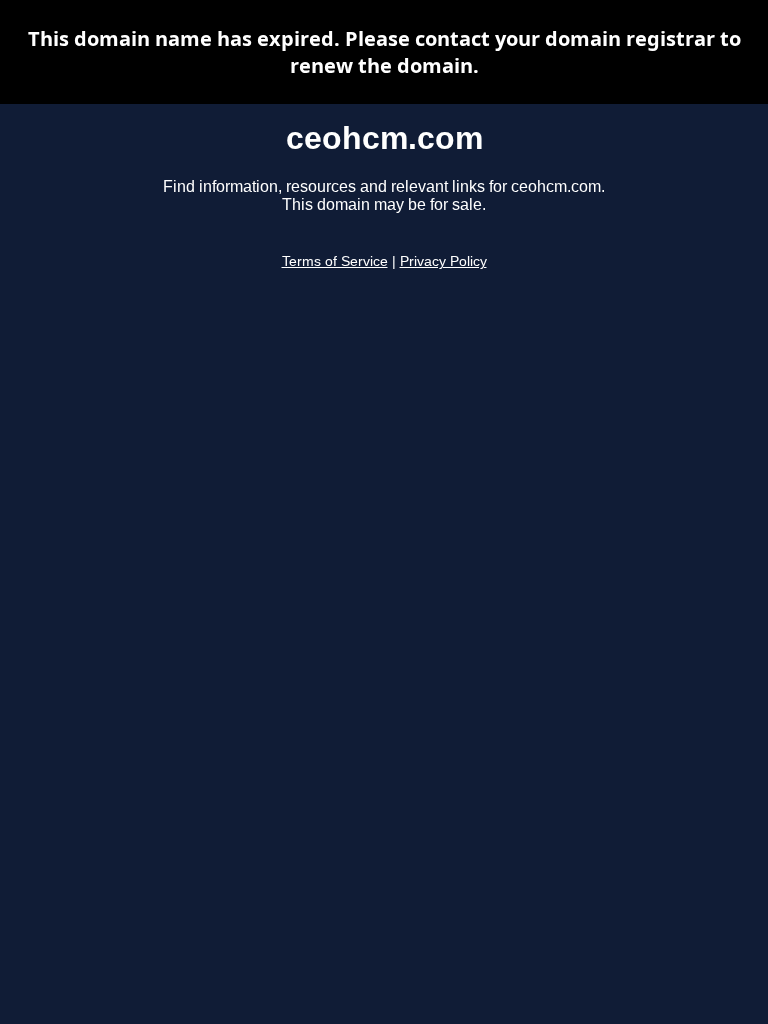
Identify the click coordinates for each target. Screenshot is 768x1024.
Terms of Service (335, 261)
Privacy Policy (443, 261)
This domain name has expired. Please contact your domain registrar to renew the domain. (384, 52)
